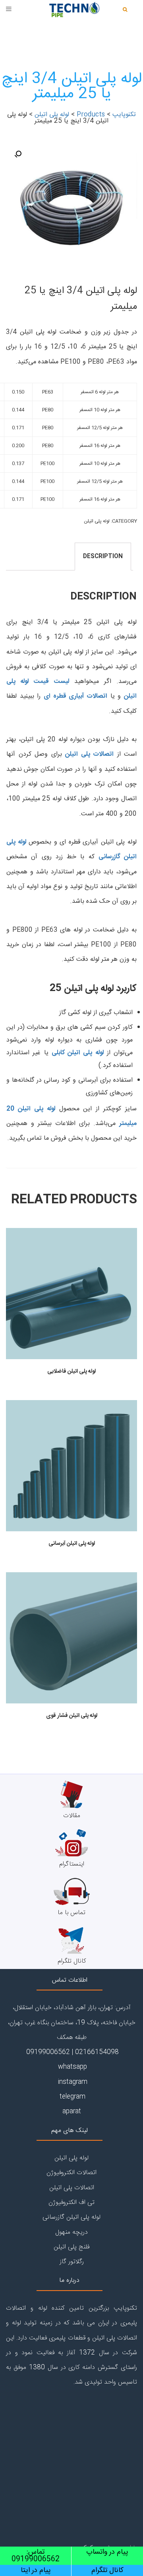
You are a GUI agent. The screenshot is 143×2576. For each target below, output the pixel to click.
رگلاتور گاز (72, 2262)
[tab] (103, 557)
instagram (72, 2082)
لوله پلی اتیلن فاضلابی (71, 1371)
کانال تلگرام (72, 1961)
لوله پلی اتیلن (97, 521)
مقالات (72, 1816)
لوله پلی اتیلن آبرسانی (72, 1544)
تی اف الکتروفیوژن (71, 2203)
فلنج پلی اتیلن (71, 2247)
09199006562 (47, 2052)
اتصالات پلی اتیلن (89, 754)
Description (103, 557)
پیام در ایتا (36, 2570)
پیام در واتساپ (107, 2552)
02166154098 (97, 2052)
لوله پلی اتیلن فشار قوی (72, 1716)
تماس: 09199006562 (36, 2556)
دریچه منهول (71, 2232)
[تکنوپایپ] (71, 12)
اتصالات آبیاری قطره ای (75, 696)
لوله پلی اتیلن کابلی (78, 1053)
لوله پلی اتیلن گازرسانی (71, 2217)
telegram (71, 2097)
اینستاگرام (72, 1864)
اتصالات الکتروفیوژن (71, 2173)
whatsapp (71, 2067)
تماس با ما (71, 1913)
